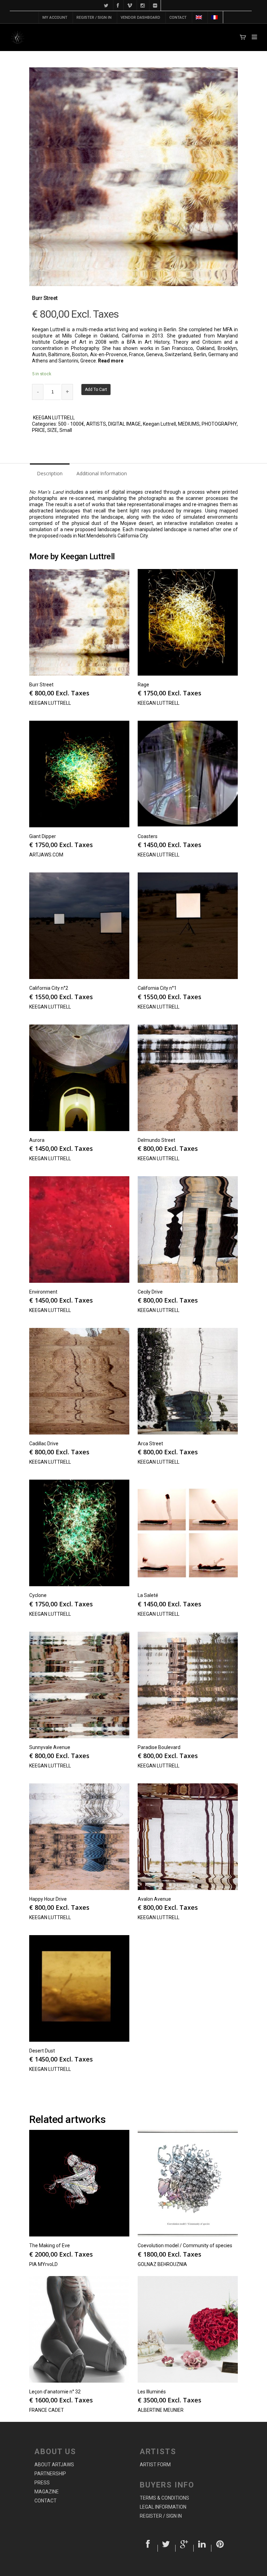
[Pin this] (220, 2548)
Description (50, 473)
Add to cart (96, 390)
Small (66, 430)
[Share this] (149, 2548)
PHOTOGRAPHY (219, 424)
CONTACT (178, 18)
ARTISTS (96, 424)
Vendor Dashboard (140, 18)
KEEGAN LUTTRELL (54, 418)
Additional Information (102, 473)
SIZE (52, 430)
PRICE (39, 430)
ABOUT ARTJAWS (54, 2465)
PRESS (42, 2483)
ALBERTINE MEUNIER (161, 2410)
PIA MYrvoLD (43, 2264)
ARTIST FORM (155, 2465)
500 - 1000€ (71, 424)
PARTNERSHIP (50, 2474)
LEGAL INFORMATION (163, 2507)
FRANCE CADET (47, 2410)
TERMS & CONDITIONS (164, 2498)
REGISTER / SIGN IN (94, 18)
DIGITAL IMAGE (124, 424)
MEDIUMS (189, 424)
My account (55, 18)
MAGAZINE (47, 2492)
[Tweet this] (167, 2548)
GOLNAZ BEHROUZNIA (162, 2264)
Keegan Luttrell (159, 424)
